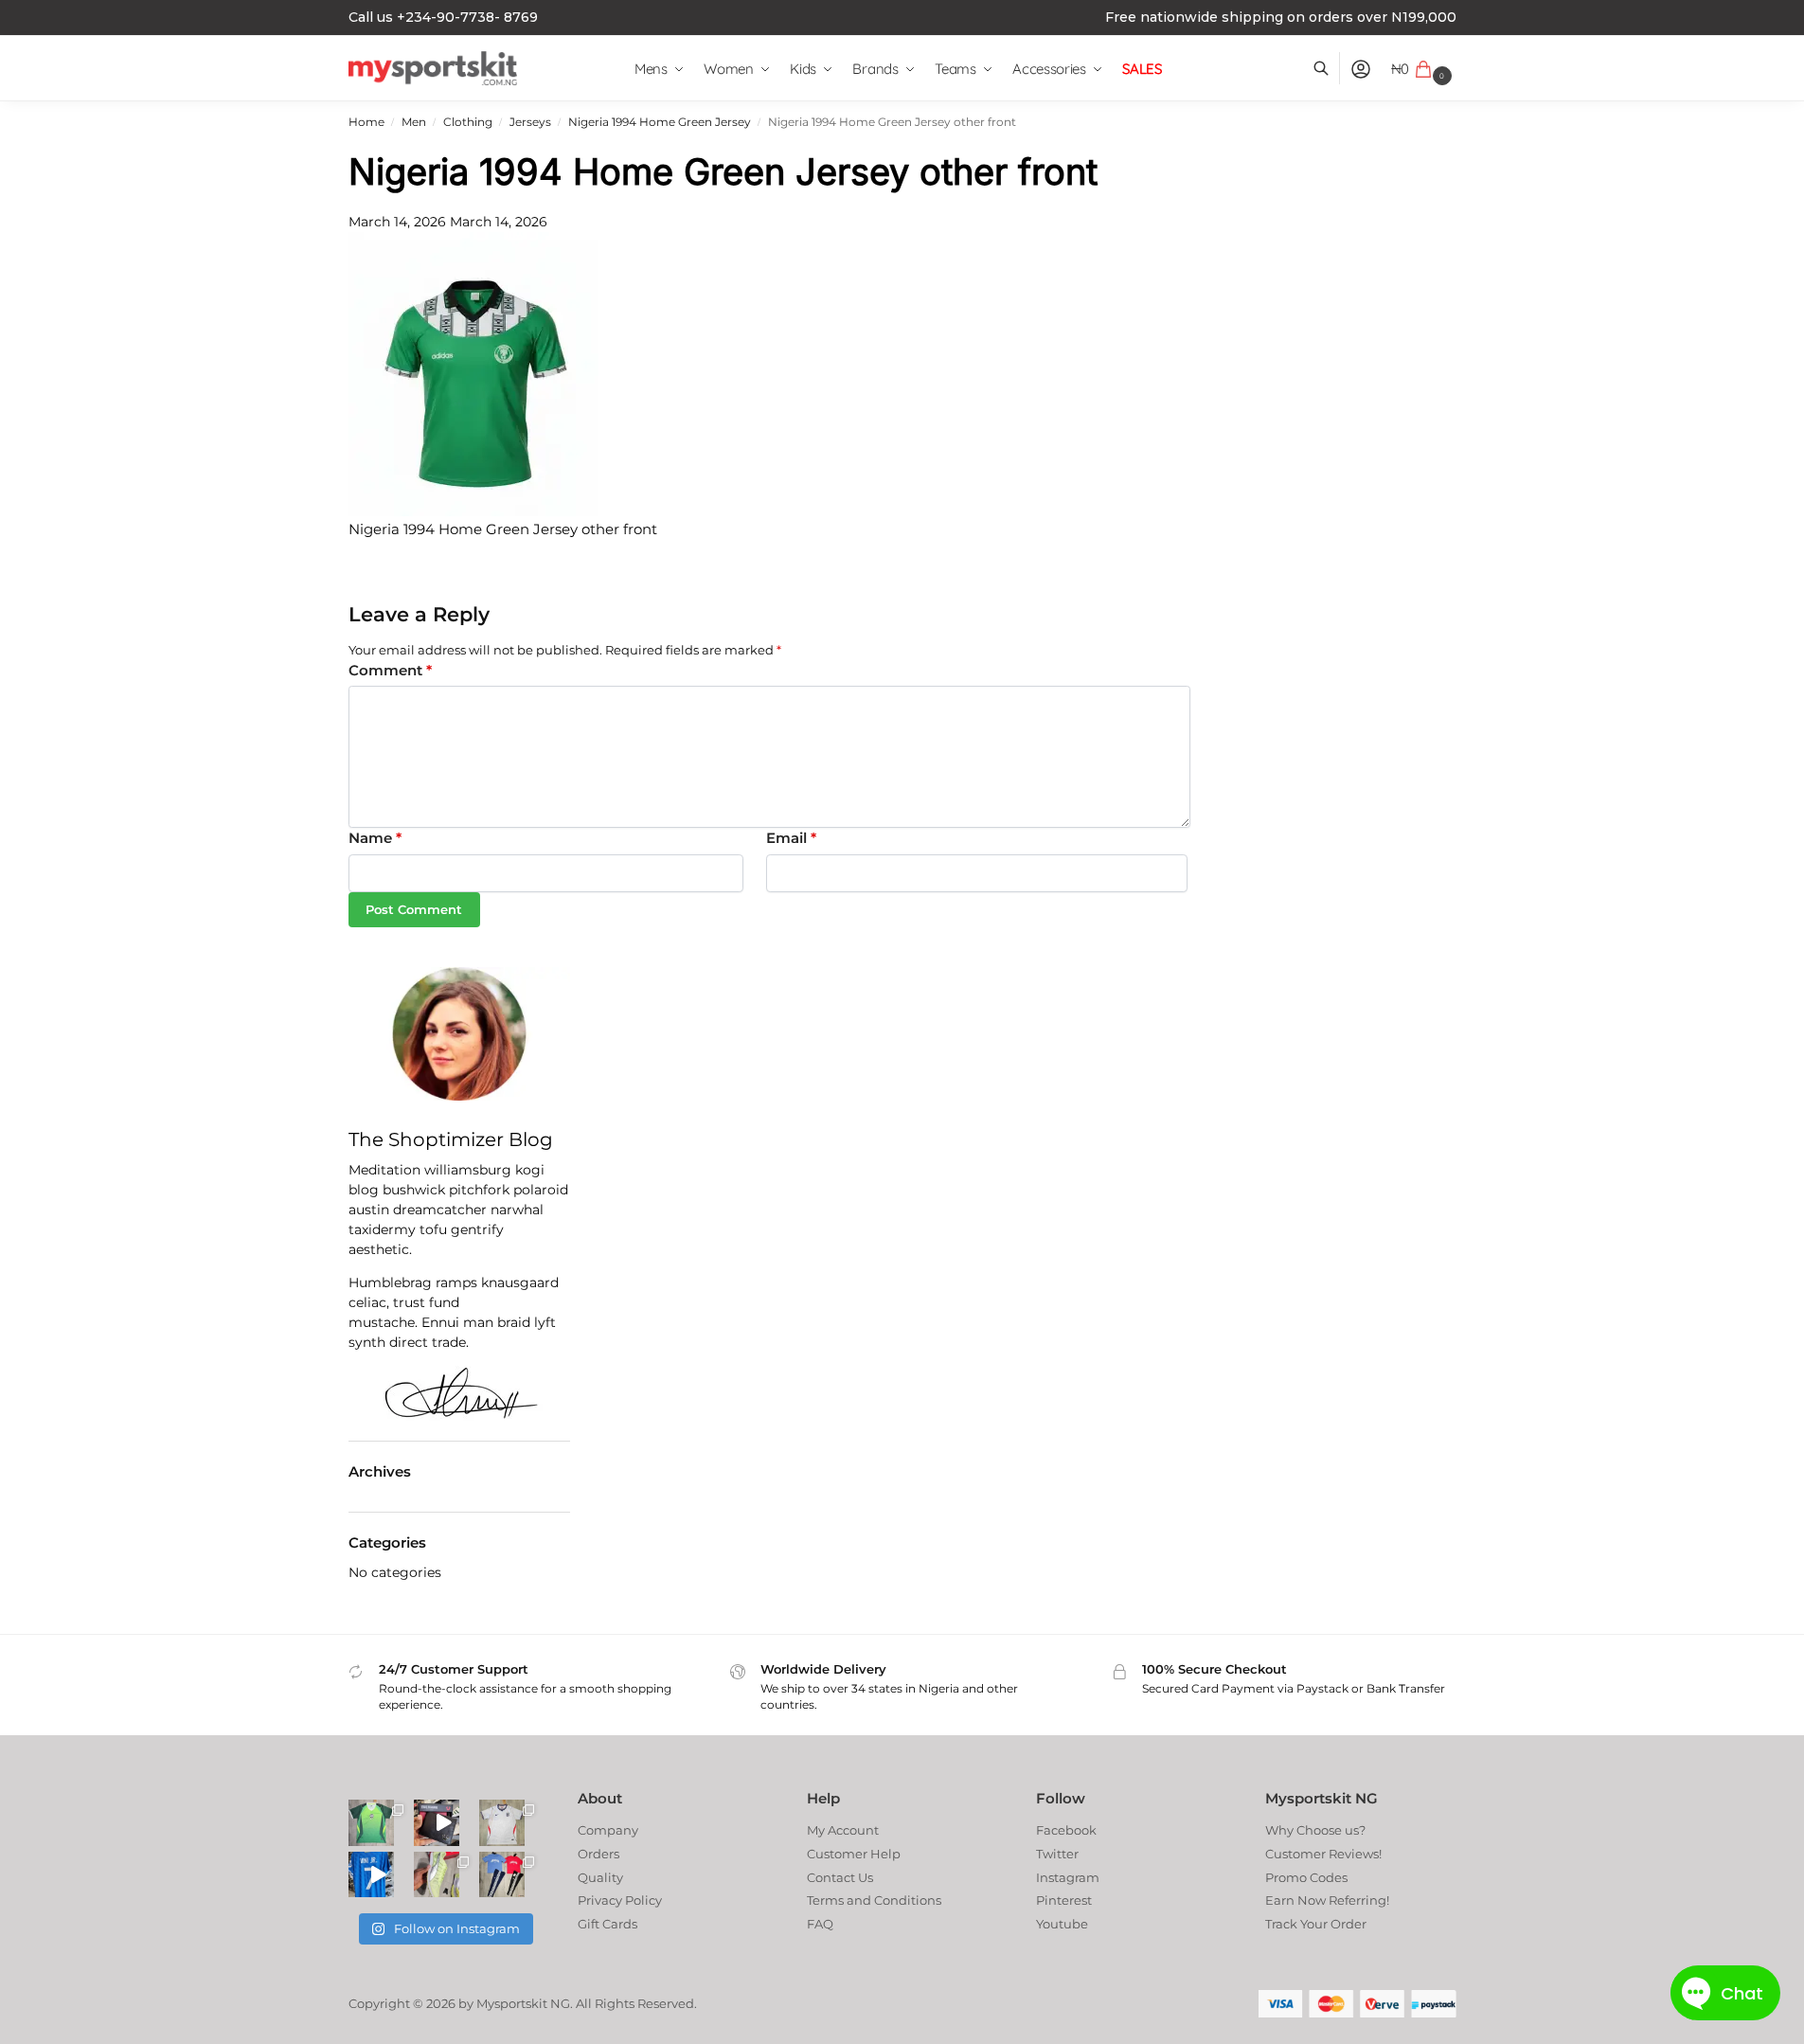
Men (414, 122)
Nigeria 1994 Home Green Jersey (660, 122)
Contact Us (840, 1877)
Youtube (1062, 1924)
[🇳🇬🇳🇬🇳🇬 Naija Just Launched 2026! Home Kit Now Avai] (371, 1822)
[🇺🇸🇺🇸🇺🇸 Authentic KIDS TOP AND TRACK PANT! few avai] (502, 1874)
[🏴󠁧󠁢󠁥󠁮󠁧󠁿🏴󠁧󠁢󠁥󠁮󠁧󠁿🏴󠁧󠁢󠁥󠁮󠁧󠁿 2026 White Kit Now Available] (502, 1822)
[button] (1424, 69)
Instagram (1068, 1877)
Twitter (1057, 1854)
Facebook (1066, 1830)
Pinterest (1064, 1900)
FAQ (820, 1924)
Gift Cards (607, 1924)
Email (791, 838)
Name (375, 838)
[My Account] (1361, 69)
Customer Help (854, 1854)
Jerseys (530, 122)
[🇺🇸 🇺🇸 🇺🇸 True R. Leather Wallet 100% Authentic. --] (437, 1822)
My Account (843, 1830)
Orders (598, 1854)
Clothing (468, 122)
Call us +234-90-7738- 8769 (443, 17)
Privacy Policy (620, 1900)
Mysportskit (512, 2003)
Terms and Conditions (874, 1900)
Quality (600, 1877)
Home (366, 122)
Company (608, 1830)
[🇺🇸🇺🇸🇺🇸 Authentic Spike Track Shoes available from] (437, 1874)
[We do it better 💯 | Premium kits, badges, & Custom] (371, 1874)
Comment (390, 670)
